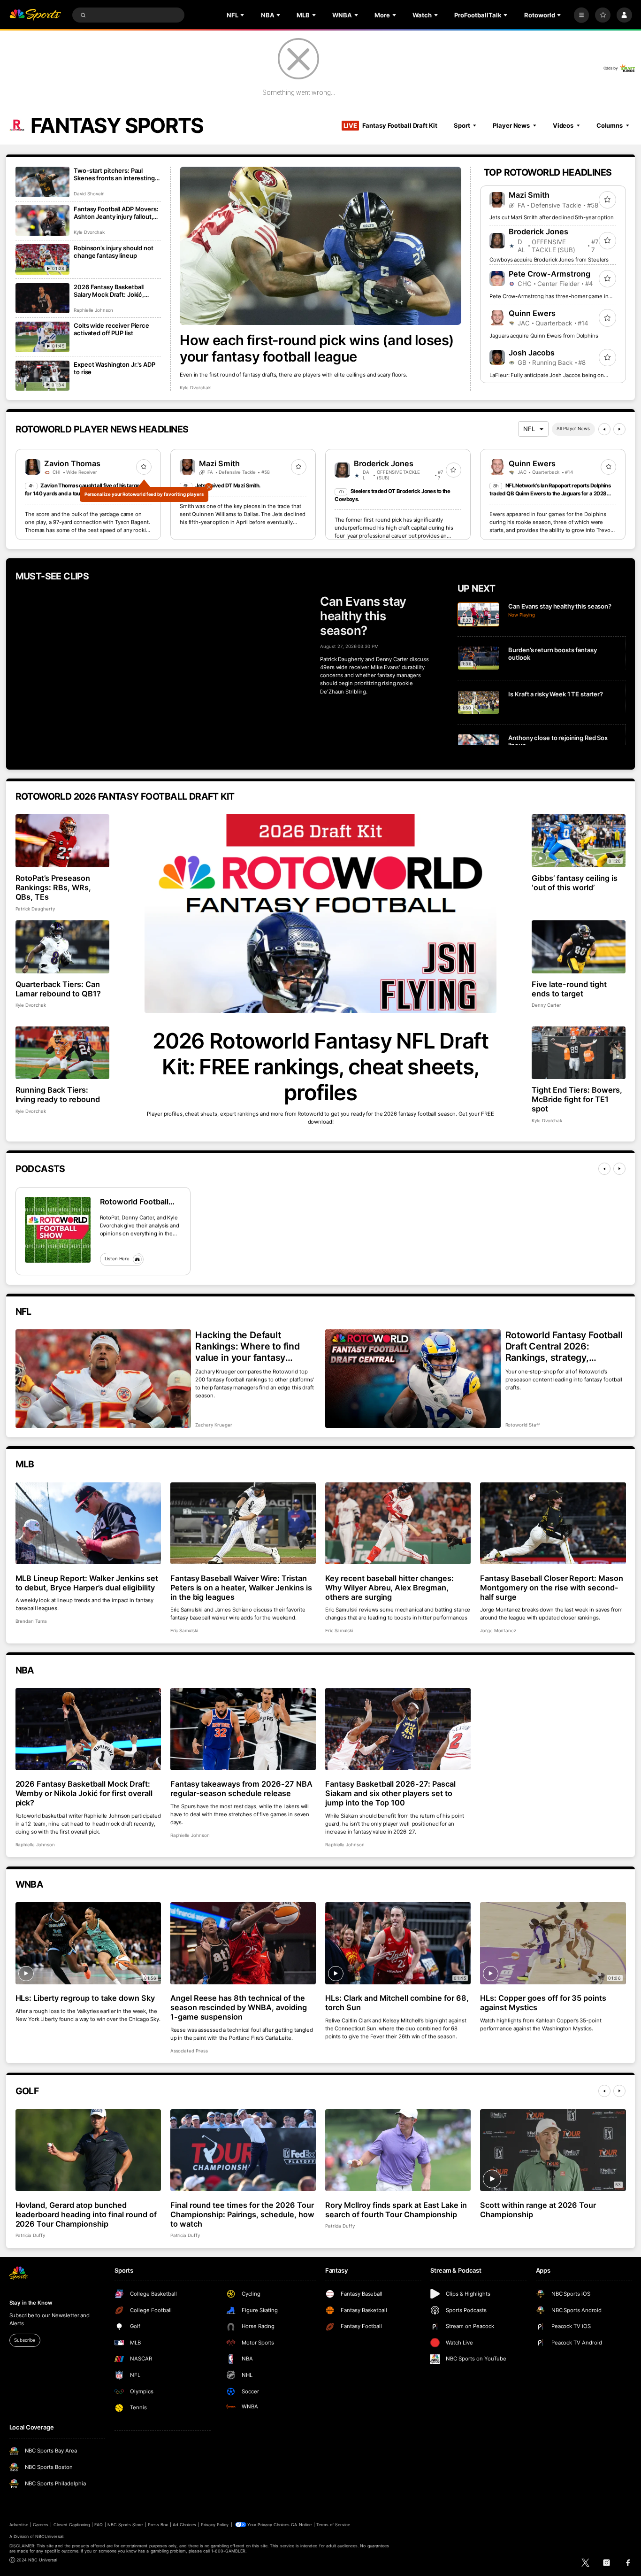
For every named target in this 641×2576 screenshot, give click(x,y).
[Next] (619, 429)
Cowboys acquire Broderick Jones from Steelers (549, 260)
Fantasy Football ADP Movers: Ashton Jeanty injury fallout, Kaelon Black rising (116, 213)
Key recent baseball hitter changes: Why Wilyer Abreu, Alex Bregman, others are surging (389, 1588)
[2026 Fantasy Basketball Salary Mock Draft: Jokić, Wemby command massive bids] (42, 298)
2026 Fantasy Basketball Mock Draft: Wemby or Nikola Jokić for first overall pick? (84, 1793)
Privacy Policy (215, 2525)
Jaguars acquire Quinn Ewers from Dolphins (544, 336)
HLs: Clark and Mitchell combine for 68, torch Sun (397, 2003)
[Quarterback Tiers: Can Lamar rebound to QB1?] (63, 947)
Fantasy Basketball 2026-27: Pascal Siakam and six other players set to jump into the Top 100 (390, 1793)
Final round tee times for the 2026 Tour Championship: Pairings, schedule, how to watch (242, 2214)
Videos (563, 125)
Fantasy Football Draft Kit (390, 125)
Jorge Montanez (498, 1631)
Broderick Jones (538, 231)
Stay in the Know (31, 2303)
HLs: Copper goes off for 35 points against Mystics (543, 2003)
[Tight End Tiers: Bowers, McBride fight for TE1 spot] (579, 1053)
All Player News (573, 428)
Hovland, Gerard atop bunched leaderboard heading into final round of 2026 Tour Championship (86, 2214)
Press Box (158, 2525)
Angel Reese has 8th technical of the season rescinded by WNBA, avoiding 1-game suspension (239, 2007)
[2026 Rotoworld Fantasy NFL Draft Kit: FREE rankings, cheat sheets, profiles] (321, 914)
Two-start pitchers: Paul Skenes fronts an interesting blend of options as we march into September (116, 174)
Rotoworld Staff (523, 1425)
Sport (462, 125)
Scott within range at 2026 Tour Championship (538, 2210)
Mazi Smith (529, 195)
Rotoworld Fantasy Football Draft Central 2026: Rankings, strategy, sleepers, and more (564, 1346)
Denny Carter (546, 1005)
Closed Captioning (72, 2525)
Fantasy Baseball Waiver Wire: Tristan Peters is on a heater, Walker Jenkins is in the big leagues (241, 1588)
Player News (511, 125)
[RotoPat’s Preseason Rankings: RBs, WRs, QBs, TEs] (63, 841)
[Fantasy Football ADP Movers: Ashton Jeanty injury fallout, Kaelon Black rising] (42, 220)
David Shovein (89, 194)
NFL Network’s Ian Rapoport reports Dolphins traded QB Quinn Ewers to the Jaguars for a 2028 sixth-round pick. (550, 494)
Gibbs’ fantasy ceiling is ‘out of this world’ (575, 883)
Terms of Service (333, 2525)
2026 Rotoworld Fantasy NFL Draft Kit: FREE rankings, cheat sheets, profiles (320, 1067)
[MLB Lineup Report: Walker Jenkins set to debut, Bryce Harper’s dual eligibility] (88, 1523)
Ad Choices (184, 2525)
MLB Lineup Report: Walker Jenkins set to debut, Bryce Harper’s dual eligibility (87, 1583)
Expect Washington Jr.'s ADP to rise (114, 368)
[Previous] (604, 429)
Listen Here (117, 1259)
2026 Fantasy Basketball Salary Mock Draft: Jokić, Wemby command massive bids (112, 291)
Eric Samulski (184, 1631)
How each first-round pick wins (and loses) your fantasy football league (317, 348)
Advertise (19, 2525)
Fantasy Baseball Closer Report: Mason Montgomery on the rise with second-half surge (552, 1588)
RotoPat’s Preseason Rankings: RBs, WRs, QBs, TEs (53, 887)
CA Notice (301, 2525)
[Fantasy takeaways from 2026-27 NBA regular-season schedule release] (243, 1729)
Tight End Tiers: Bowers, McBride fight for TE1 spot (577, 1099)
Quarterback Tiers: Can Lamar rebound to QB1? (58, 989)
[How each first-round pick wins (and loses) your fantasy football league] (320, 246)
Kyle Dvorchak (195, 388)
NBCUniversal (49, 2536)
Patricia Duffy (30, 2235)
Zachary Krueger (214, 1425)
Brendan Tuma (31, 1621)
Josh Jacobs (532, 353)
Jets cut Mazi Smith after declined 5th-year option (551, 217)
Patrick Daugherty (35, 909)
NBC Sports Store (125, 2525)
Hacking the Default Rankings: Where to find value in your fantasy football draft (248, 1346)
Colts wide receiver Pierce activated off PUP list (111, 329)
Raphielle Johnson (93, 310)
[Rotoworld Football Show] (58, 1230)
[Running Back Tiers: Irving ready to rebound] (63, 1053)
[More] (582, 15)
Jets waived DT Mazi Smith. (228, 486)
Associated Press (189, 2051)
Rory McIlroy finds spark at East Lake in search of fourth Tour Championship (396, 2210)
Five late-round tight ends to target (569, 989)
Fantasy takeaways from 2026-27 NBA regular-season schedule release (241, 1789)
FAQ (98, 2525)
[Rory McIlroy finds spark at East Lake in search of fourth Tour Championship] (398, 2150)
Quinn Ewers (532, 313)
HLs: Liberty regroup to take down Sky (85, 1998)
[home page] (35, 15)
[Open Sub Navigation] (243, 15)
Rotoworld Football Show (134, 1202)
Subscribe (25, 2340)
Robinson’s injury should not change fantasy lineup (113, 252)
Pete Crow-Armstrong (549, 274)
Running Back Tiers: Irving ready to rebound (58, 1095)
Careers (41, 2525)
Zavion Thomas (72, 463)
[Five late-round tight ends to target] (579, 947)
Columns (610, 125)
